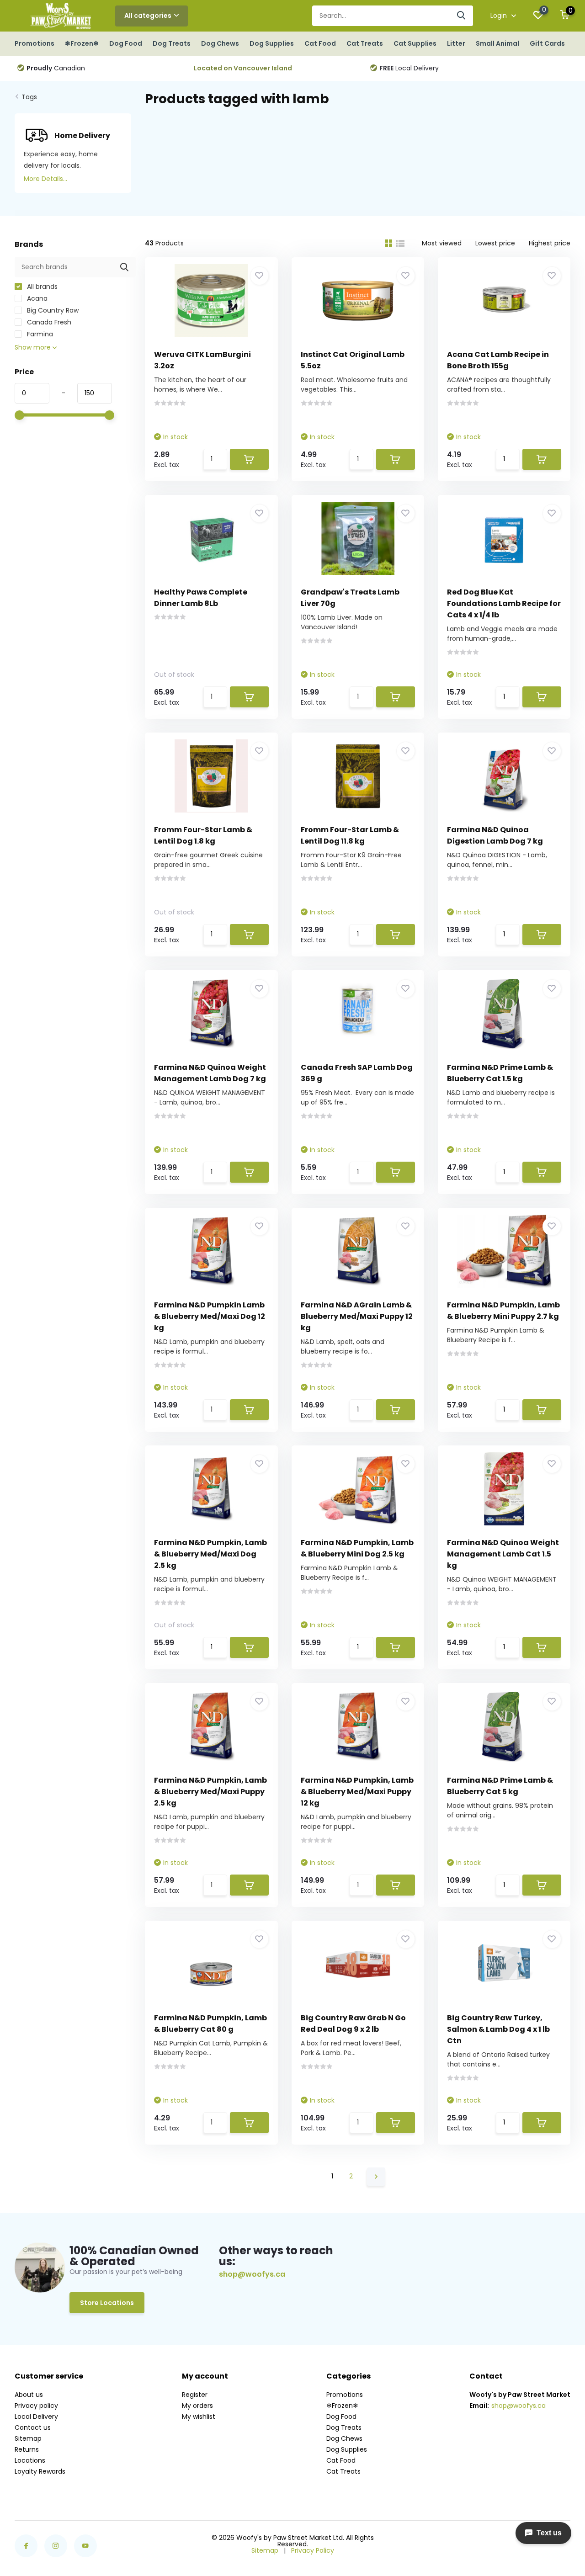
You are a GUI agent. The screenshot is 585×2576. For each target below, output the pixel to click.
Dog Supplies (272, 43)
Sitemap (28, 2438)
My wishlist (199, 2417)
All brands (41, 287)
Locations (30, 2460)
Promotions (35, 43)
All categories (148, 16)
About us (29, 2395)
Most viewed (442, 243)
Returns (27, 2449)
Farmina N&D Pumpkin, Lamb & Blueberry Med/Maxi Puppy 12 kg (357, 1792)
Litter (456, 43)
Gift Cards (547, 43)
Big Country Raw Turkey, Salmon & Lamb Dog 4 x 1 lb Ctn (498, 2029)
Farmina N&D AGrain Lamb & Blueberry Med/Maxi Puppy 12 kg (357, 1316)
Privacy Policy (313, 2550)
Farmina (39, 334)
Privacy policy (36, 2406)
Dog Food (126, 43)
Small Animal (497, 43)
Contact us (33, 2427)
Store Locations (107, 2303)
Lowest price (495, 243)
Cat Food (320, 43)
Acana (36, 298)
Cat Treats (365, 43)
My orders (197, 2406)
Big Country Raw (52, 310)
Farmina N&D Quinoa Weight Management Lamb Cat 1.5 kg (503, 1554)
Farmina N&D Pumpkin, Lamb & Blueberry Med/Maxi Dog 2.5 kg (210, 1554)
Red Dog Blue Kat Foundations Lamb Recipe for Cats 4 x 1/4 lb (504, 603)
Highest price (550, 243)
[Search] (462, 16)
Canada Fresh (48, 322)
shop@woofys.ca (252, 2274)
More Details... (45, 179)
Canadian (54, 68)
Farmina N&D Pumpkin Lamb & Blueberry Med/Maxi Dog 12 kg (210, 1316)
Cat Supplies (415, 43)
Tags (29, 97)
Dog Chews (220, 43)
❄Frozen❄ (82, 43)
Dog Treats (172, 43)
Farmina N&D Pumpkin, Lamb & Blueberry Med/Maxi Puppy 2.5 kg (210, 1792)
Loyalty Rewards (40, 2471)
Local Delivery (407, 68)
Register (195, 2395)
